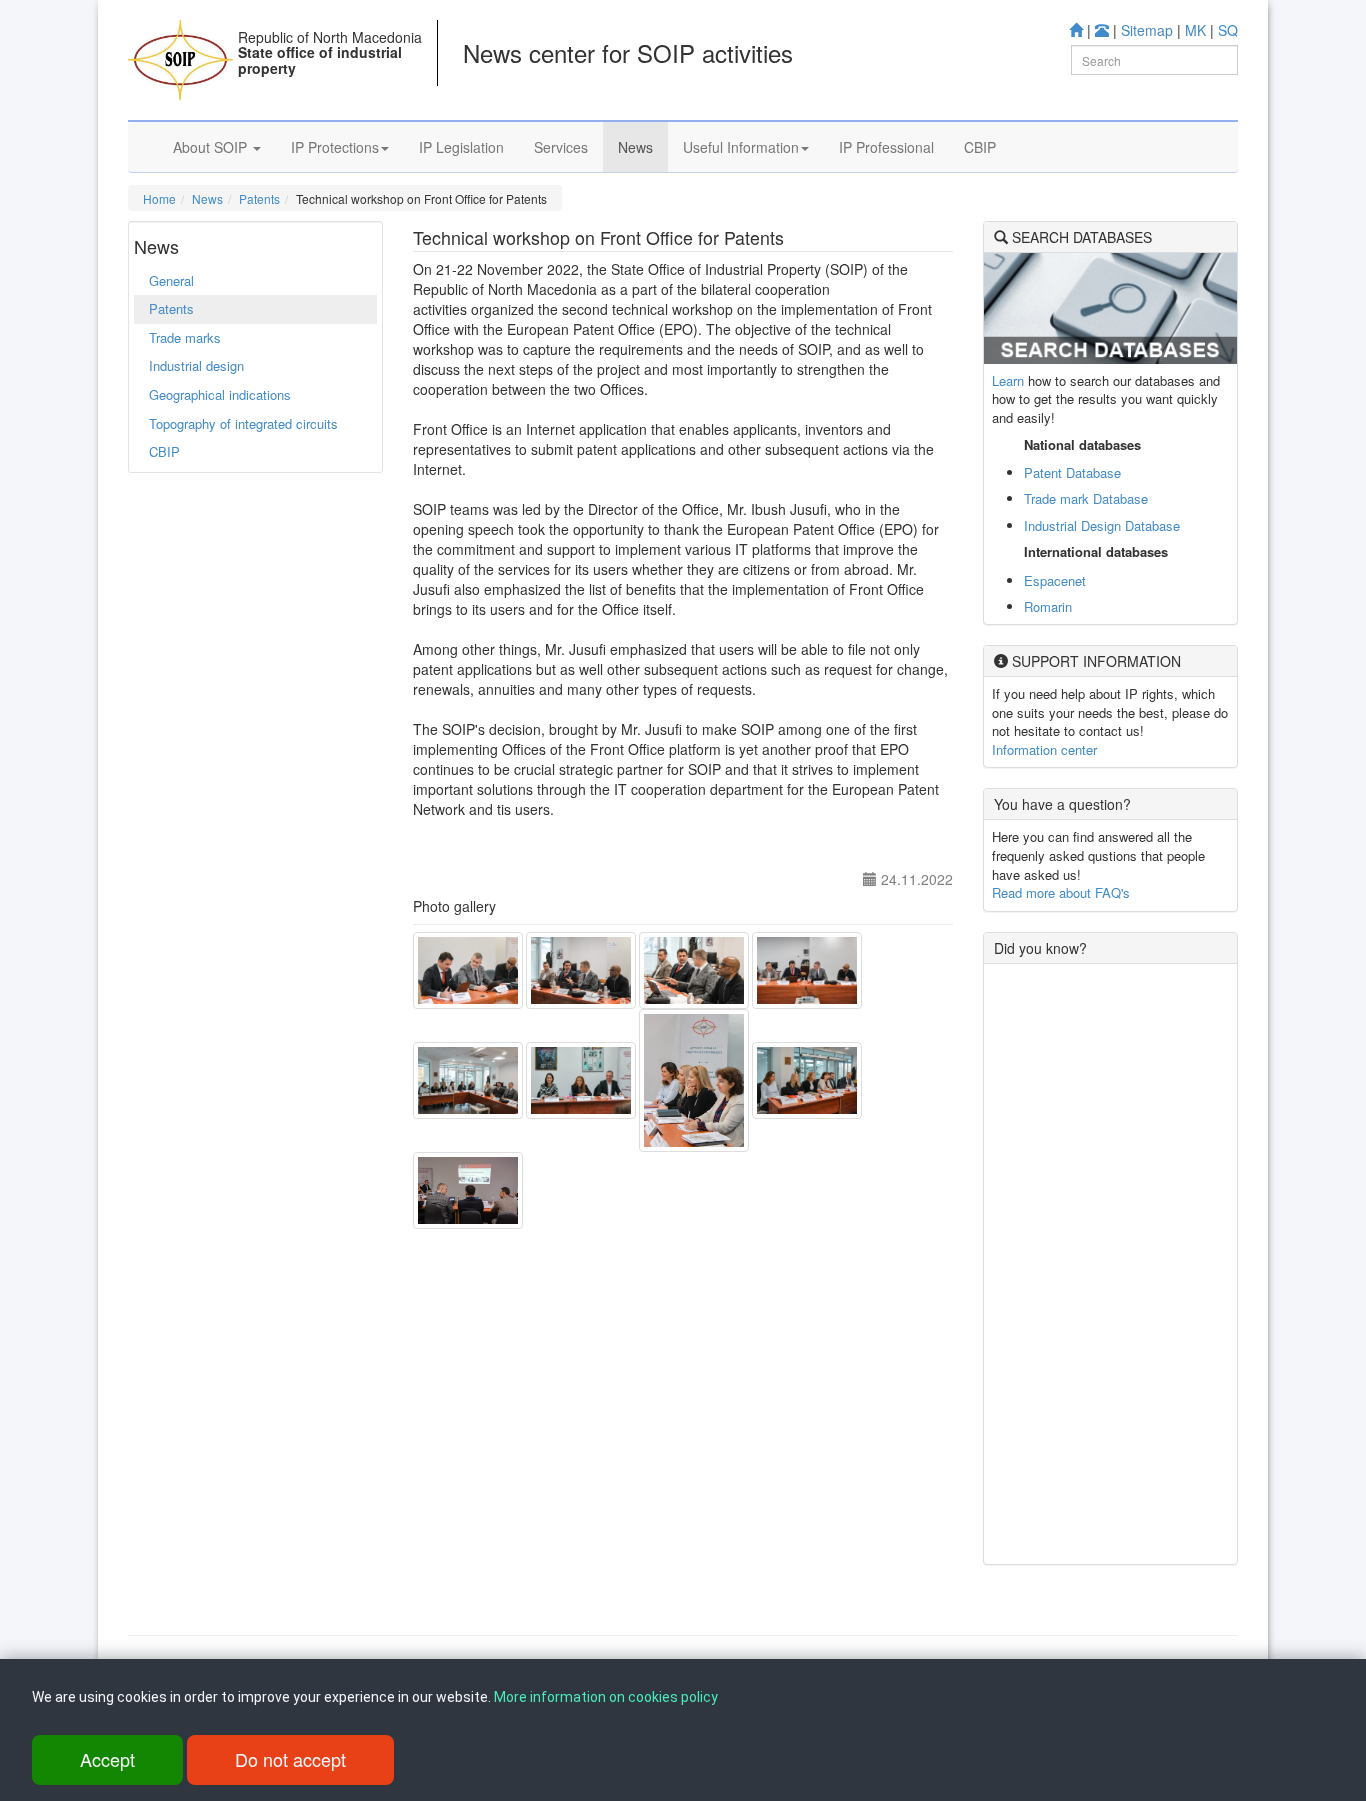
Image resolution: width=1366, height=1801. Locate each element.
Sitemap (1147, 30)
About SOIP (212, 147)
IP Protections (335, 147)
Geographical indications (220, 394)
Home (159, 198)
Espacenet (1055, 580)
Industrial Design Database (1102, 525)
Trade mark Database (1086, 498)
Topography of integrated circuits (243, 423)
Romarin (1048, 606)
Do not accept (290, 1759)
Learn (1008, 380)
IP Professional (886, 147)
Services (561, 147)
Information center (1044, 749)
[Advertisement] (1110, 1264)
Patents (259, 198)
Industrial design (196, 365)
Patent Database (1072, 472)
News (635, 147)
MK (1195, 30)
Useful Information (741, 147)
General (171, 280)
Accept (107, 1759)
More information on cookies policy (606, 1697)
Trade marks (185, 337)
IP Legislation (461, 147)
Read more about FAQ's (1061, 892)
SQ (1228, 30)
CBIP (980, 147)
